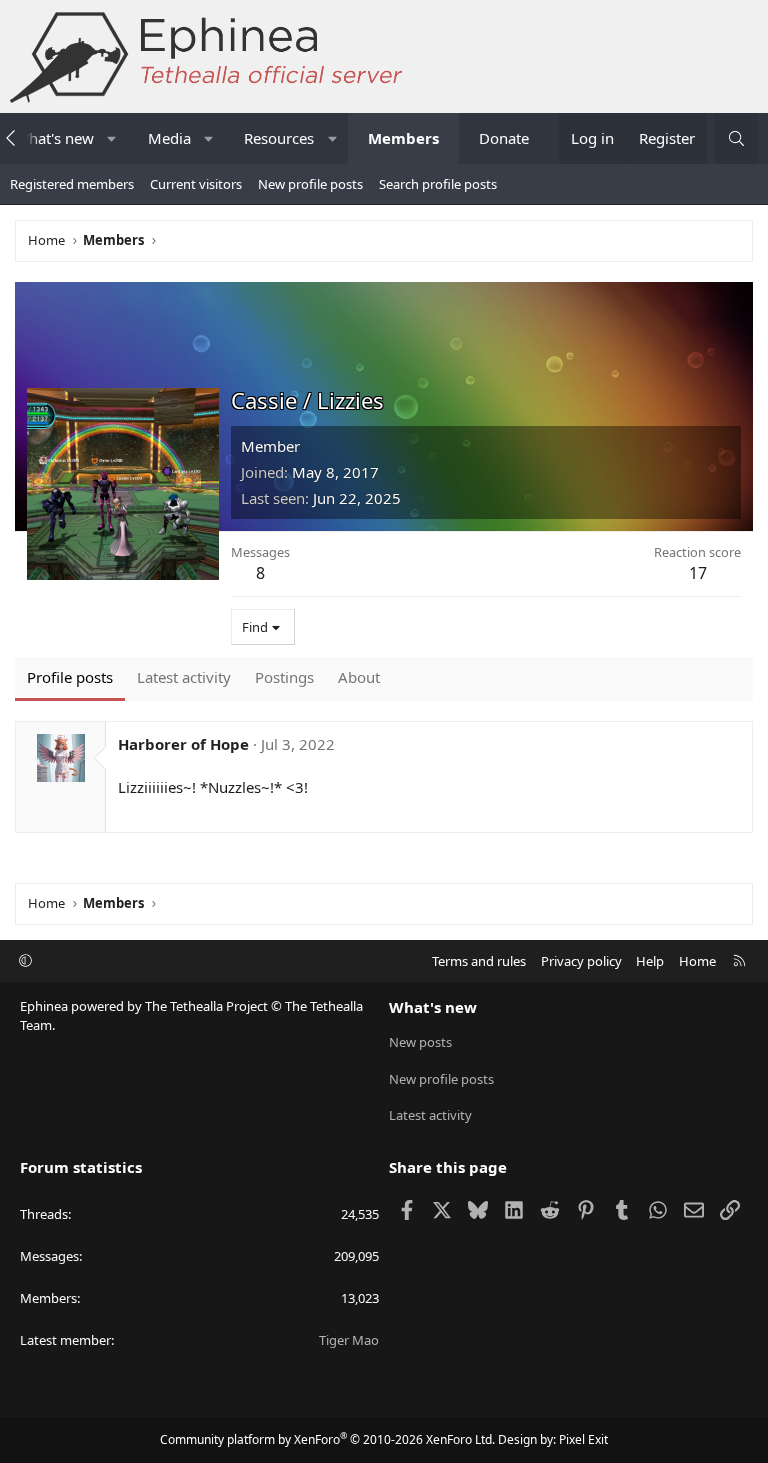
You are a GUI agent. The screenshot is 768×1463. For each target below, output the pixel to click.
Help (650, 961)
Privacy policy (581, 961)
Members (403, 138)
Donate (504, 138)
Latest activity (430, 1115)
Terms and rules (479, 961)
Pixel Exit (583, 1439)
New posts (420, 1042)
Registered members (72, 184)
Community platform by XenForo (327, 1439)
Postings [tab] (284, 677)
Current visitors (196, 184)
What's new (433, 1007)
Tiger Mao (349, 1340)
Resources (279, 138)
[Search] (736, 138)
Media (169, 138)
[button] (111, 138)
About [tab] (359, 677)
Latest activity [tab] (184, 677)
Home (697, 961)
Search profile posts (438, 184)
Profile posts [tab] (70, 677)
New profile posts (310, 184)
